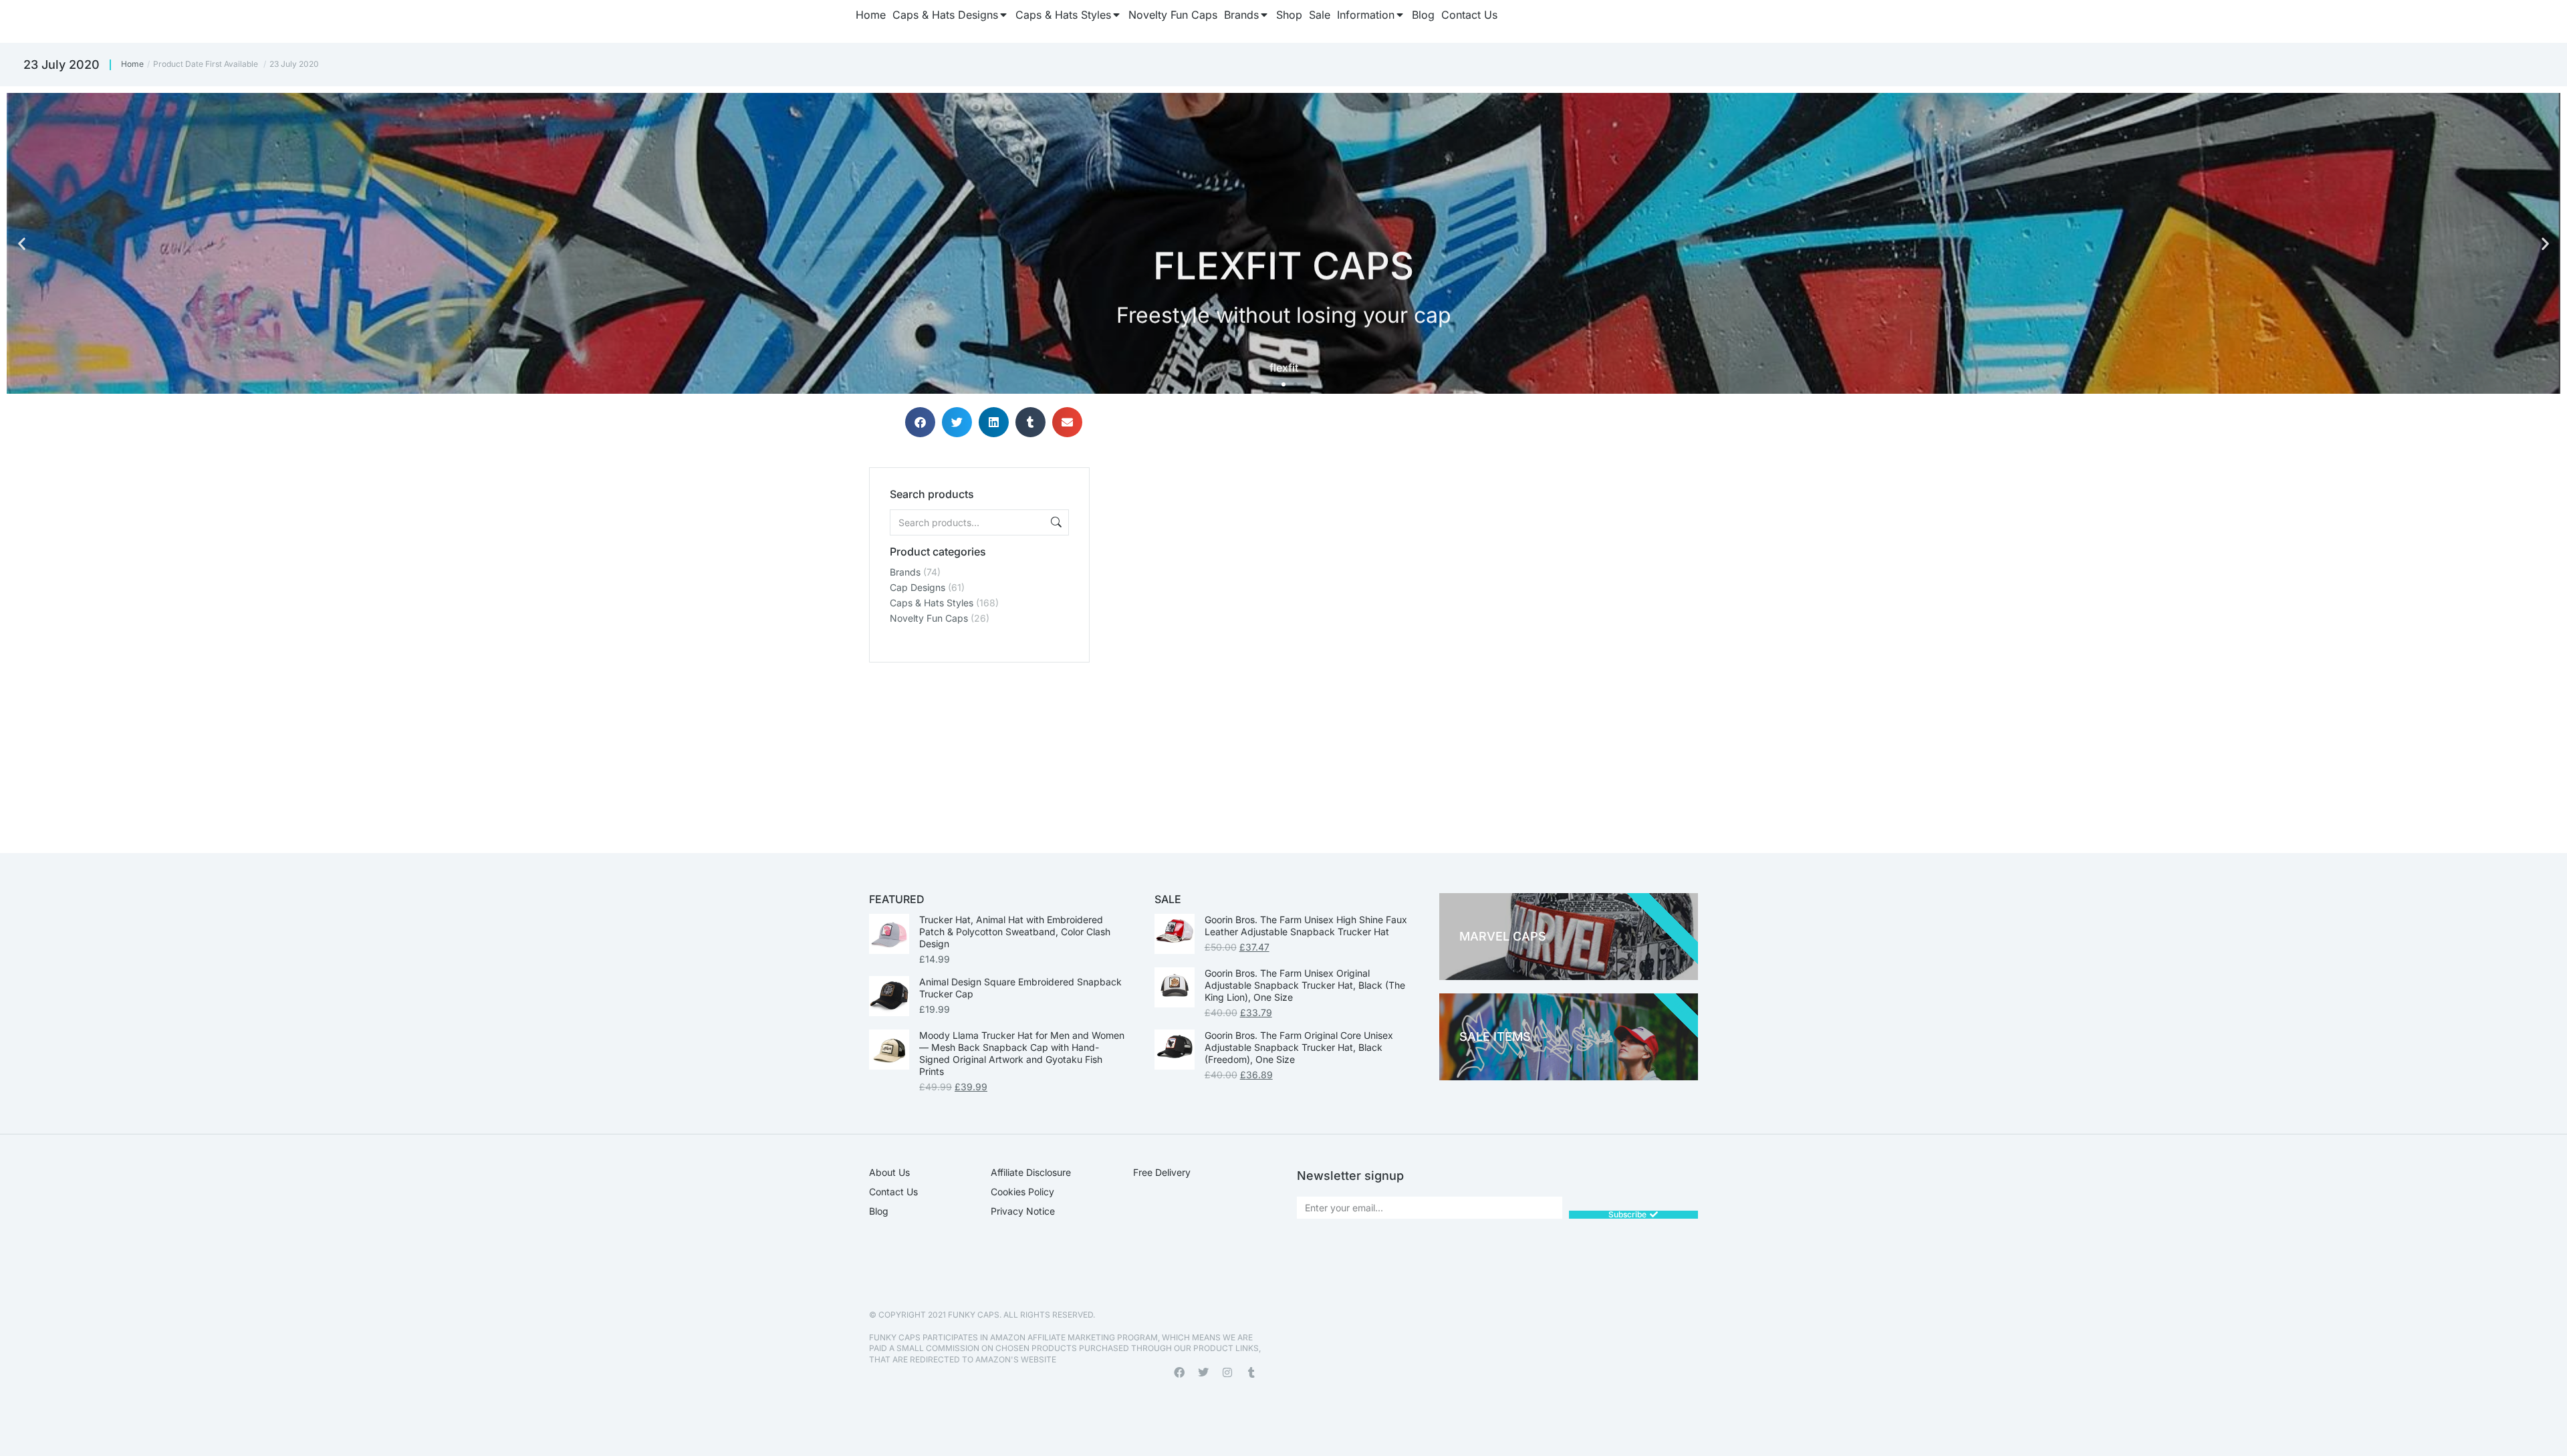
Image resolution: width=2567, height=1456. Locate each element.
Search (1055, 522)
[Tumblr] (1251, 1372)
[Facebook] (1179, 1372)
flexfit (1284, 362)
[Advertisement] (979, 746)
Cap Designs (918, 587)
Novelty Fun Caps (929, 618)
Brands (905, 572)
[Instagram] (1227, 1372)
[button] (22, 244)
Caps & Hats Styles (932, 603)
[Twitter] (1203, 1372)
